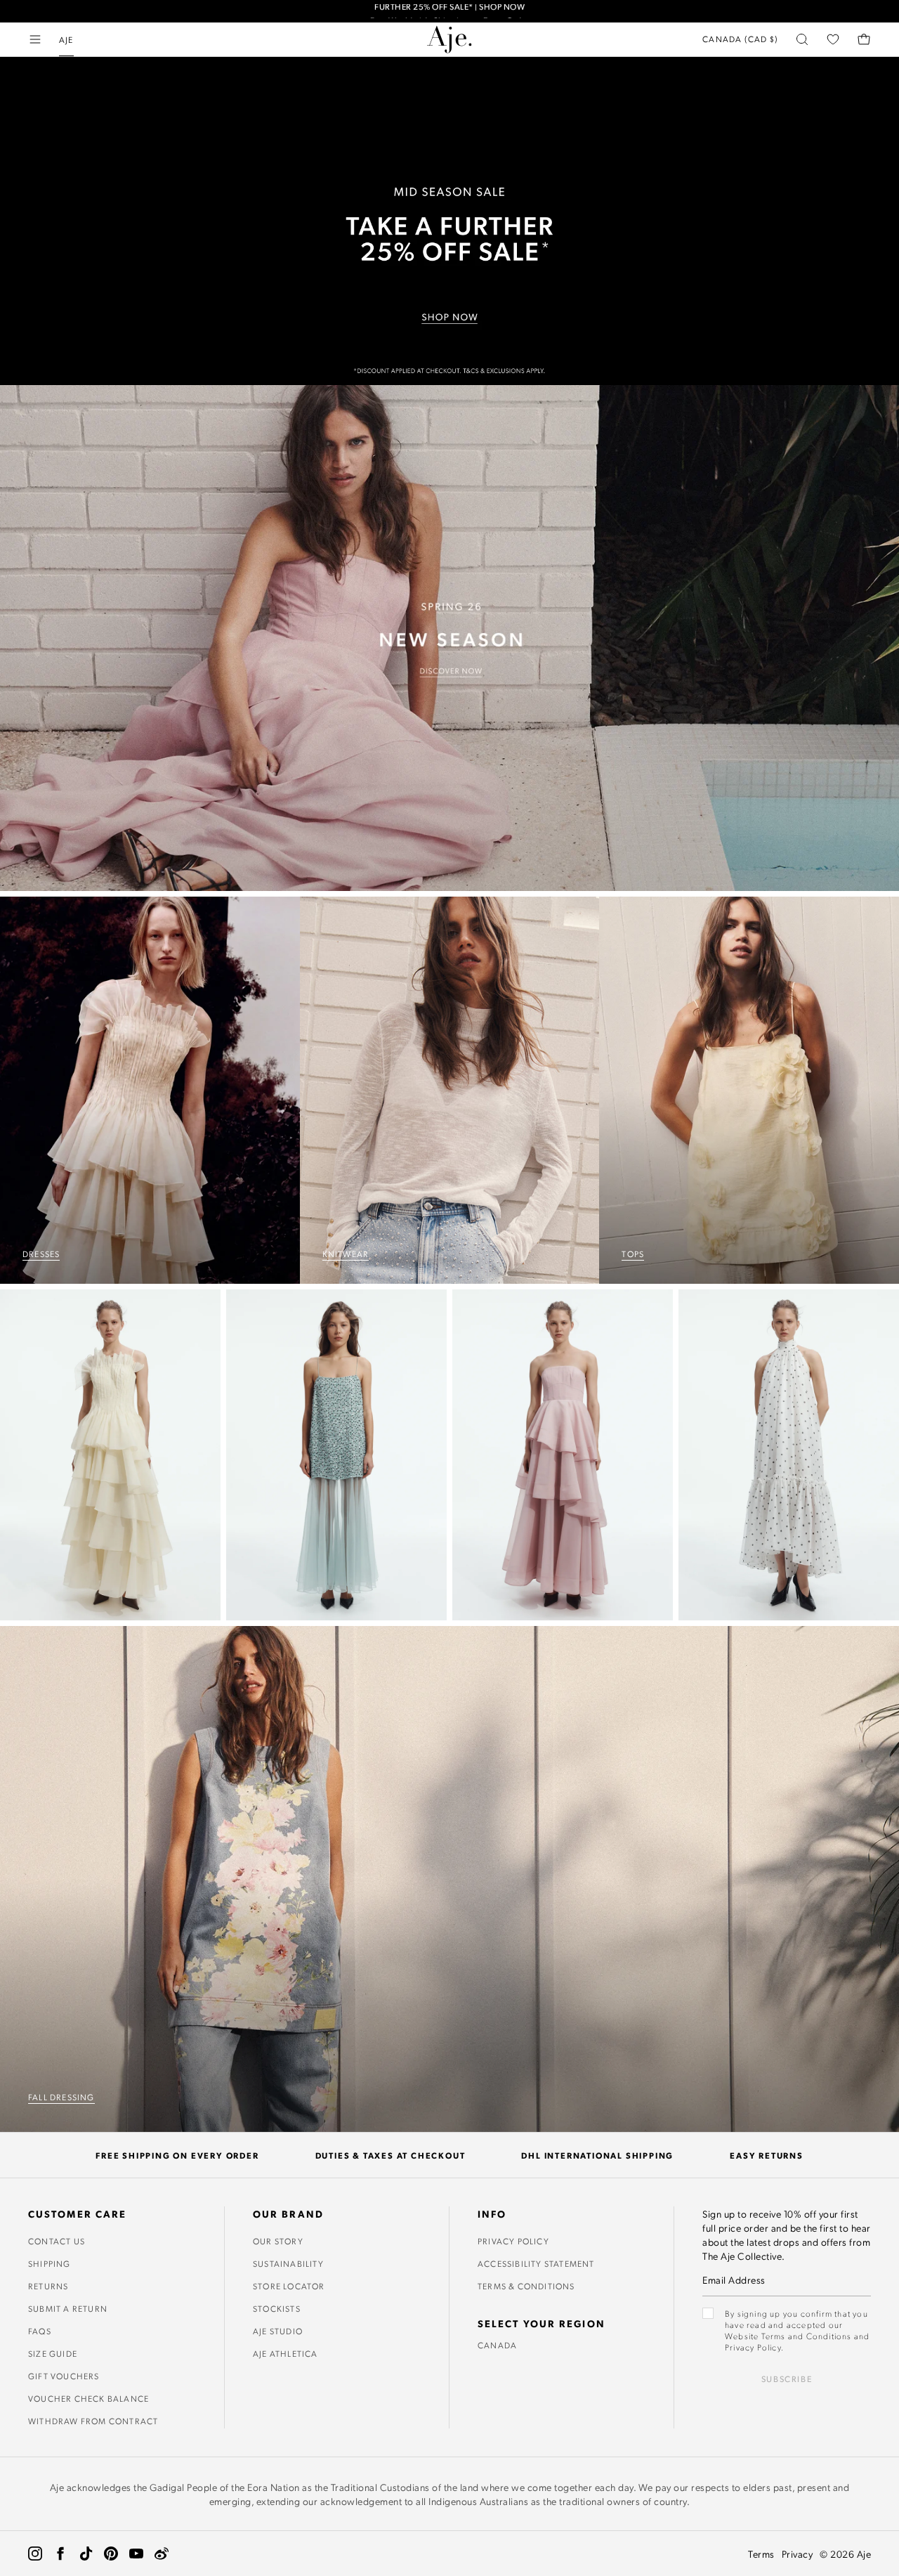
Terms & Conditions (526, 2286)
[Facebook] (60, 2554)
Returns (48, 2286)
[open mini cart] (864, 39)
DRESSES (41, 1254)
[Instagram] (35, 2554)
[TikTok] (86, 2554)
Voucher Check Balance (88, 2398)
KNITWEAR (346, 1254)
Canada (497, 2345)
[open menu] (35, 39)
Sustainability (288, 2263)
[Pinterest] (111, 2554)
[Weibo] (162, 2554)
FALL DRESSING (61, 2097)
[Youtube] (136, 2554)
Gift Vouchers (64, 2376)
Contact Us (57, 2241)
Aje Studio (278, 2331)
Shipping (50, 2263)
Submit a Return (68, 2308)
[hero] (449, 638)
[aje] (449, 39)
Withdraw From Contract (93, 2421)
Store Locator (289, 2286)
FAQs (40, 2331)
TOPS (633, 1254)
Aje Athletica (286, 2353)
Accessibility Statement (536, 2263)
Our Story (278, 2241)
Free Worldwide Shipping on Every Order (450, 11)
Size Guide (53, 2353)
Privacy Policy (513, 2241)
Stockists (277, 2308)
